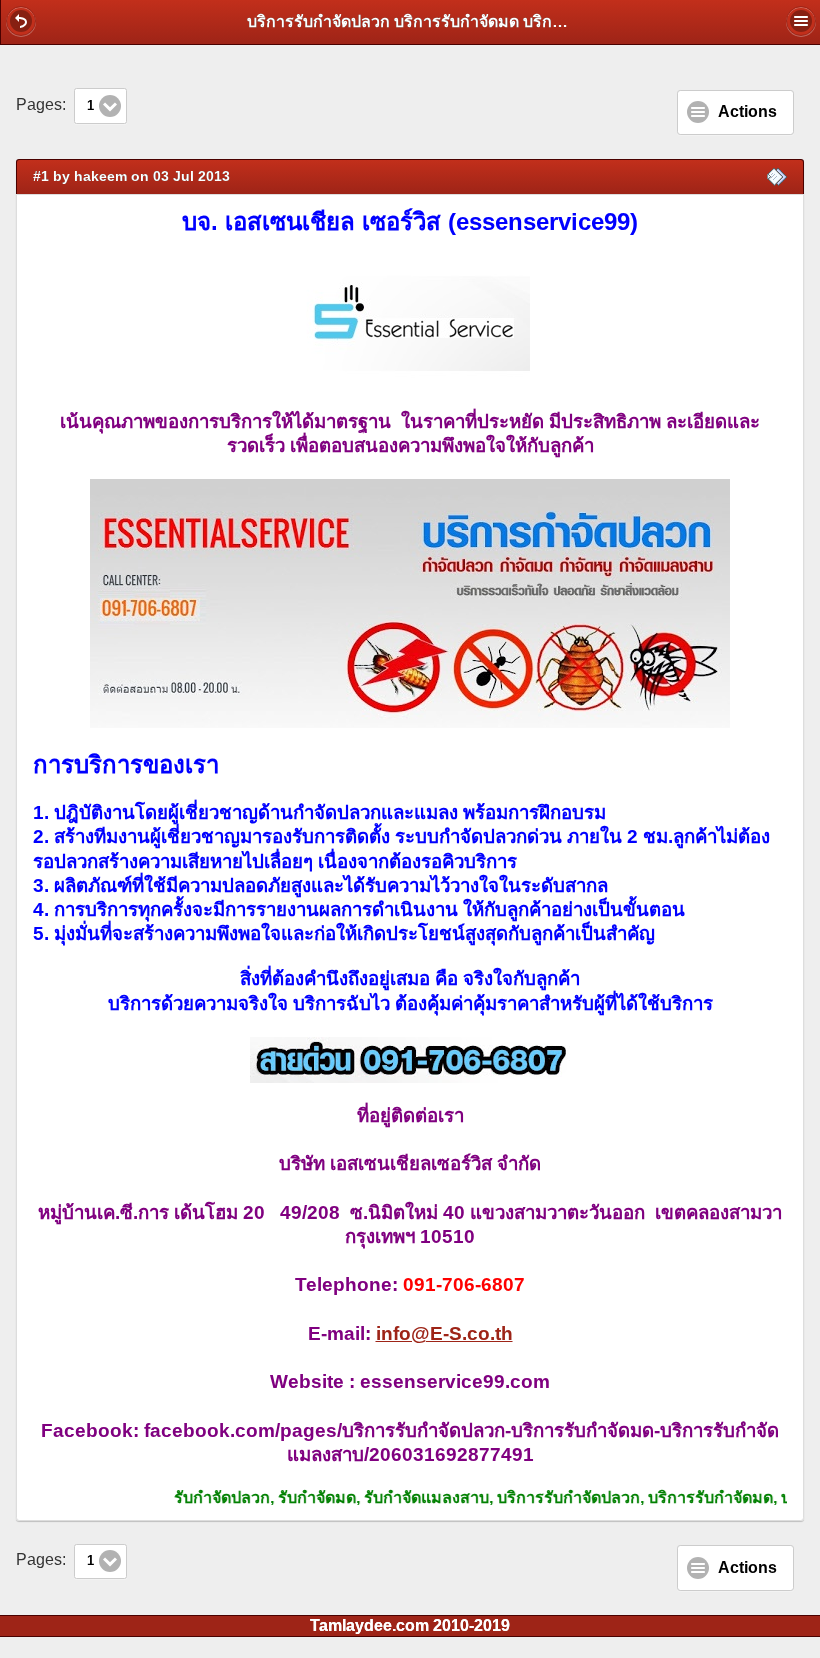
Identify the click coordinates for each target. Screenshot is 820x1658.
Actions (747, 111)
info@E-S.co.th (444, 1333)
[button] (21, 21)
